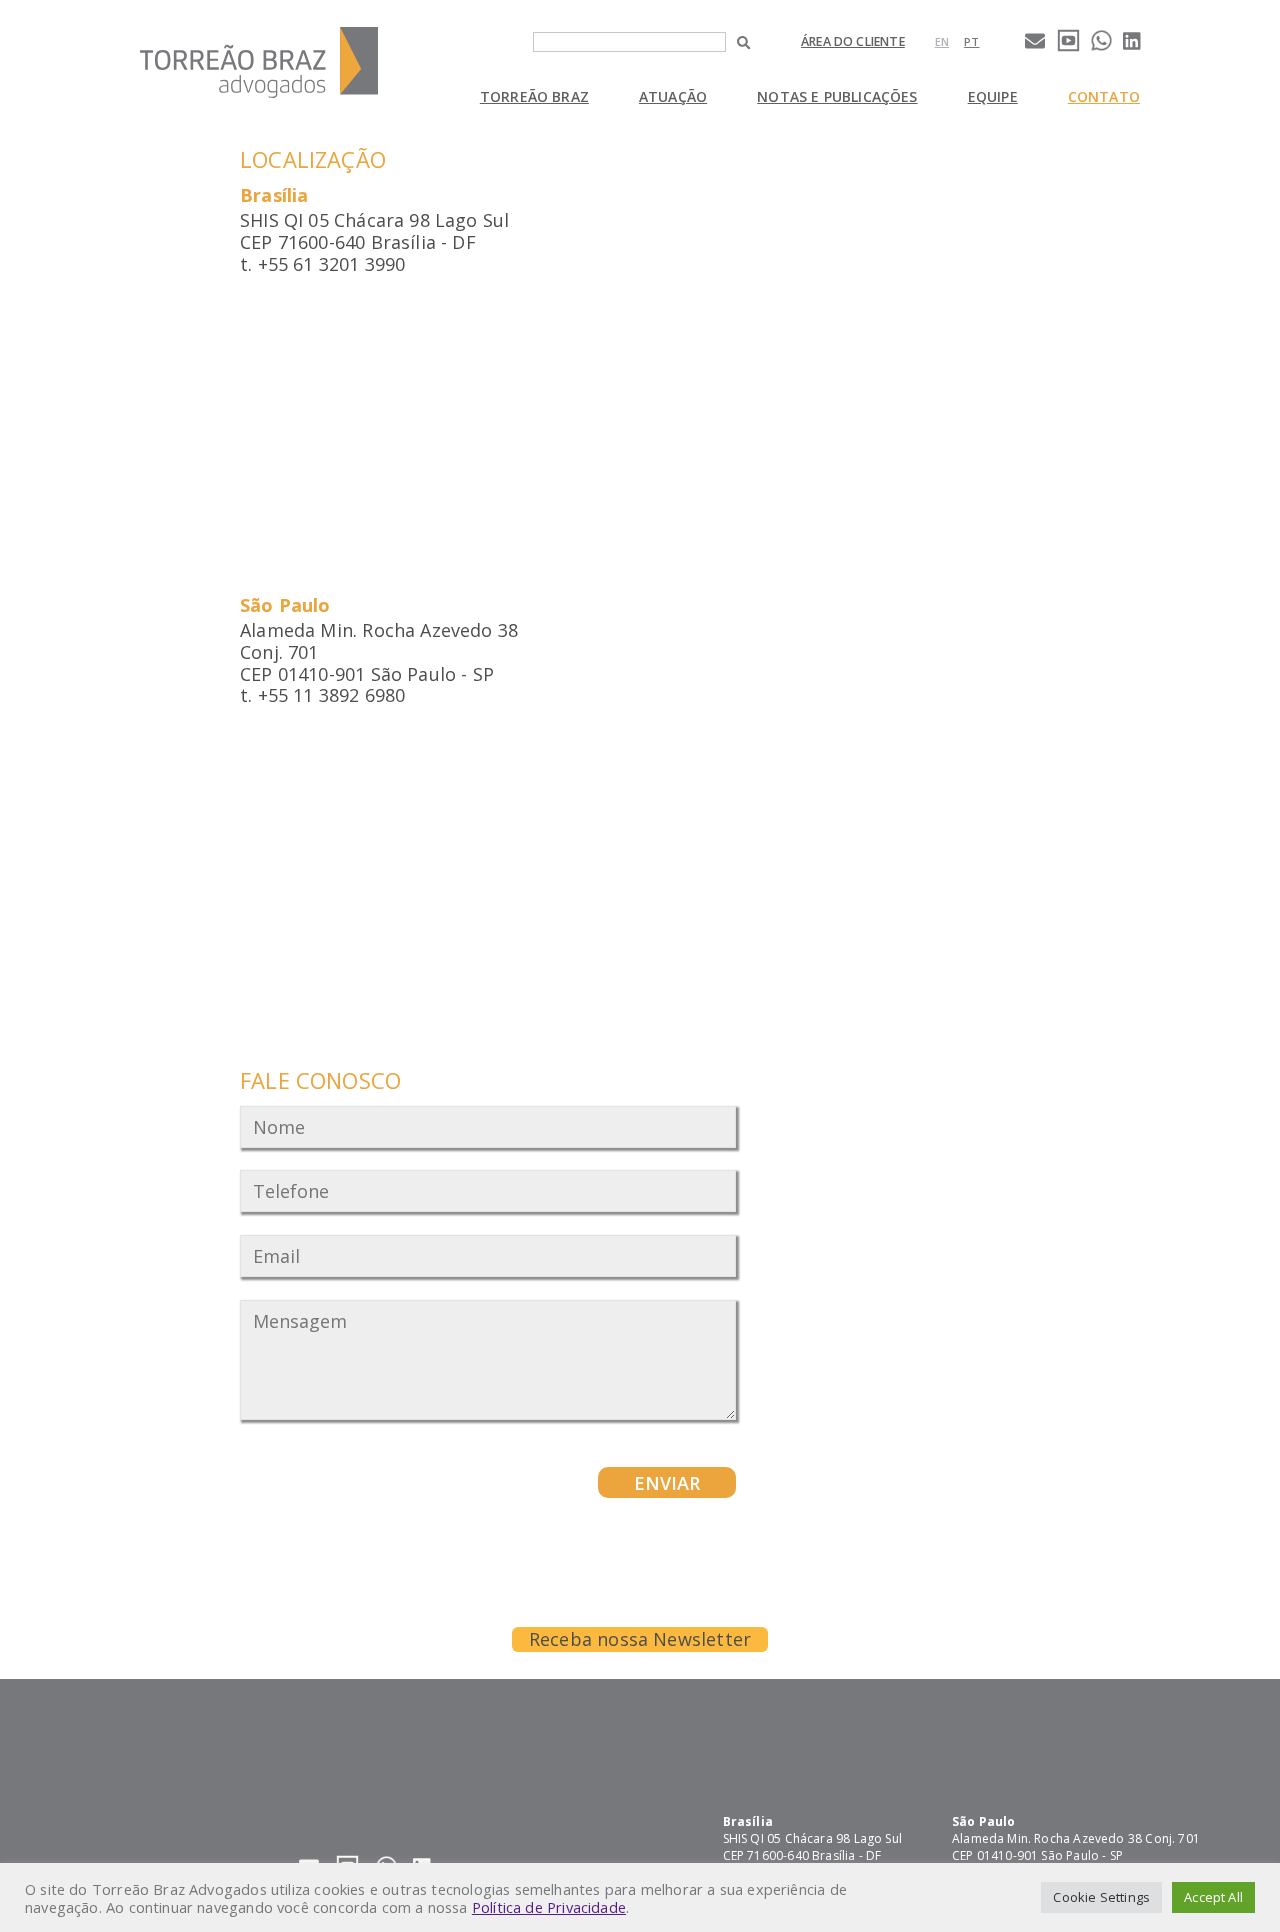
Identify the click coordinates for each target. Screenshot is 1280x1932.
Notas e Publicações (837, 96)
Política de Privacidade (549, 1907)
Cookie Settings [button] (1101, 1897)
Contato (1104, 96)
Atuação (673, 96)
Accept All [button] (1213, 1897)
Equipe (993, 96)
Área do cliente (853, 41)
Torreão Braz (534, 96)
